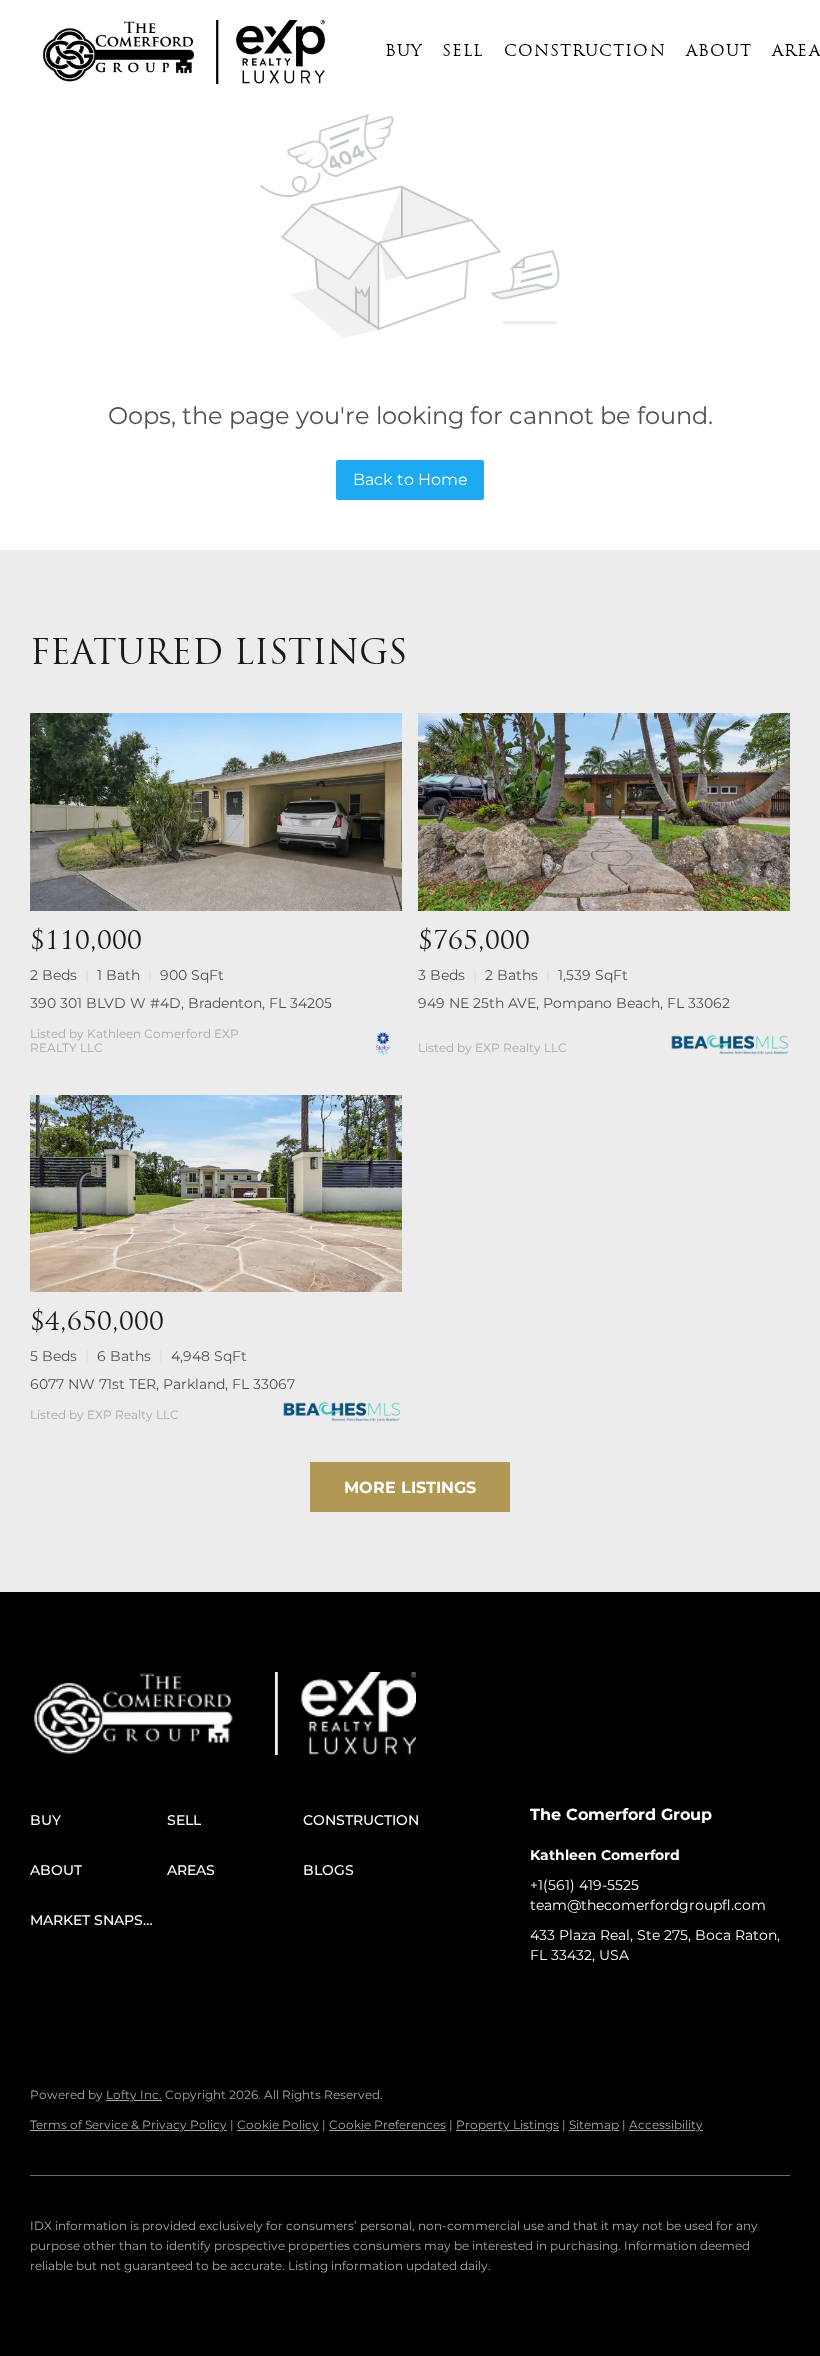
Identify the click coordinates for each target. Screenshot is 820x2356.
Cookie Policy (278, 2124)
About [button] (719, 52)
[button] (118, 52)
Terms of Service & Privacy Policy (128, 2124)
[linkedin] (585, 2000)
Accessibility (666, 2124)
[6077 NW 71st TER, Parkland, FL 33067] (216, 1193)
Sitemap (594, 2124)
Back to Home (410, 479)
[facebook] (545, 2000)
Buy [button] (403, 52)
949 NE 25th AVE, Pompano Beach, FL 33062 (574, 1003)
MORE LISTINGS (410, 1487)
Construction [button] (585, 52)
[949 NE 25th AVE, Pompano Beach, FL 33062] (604, 811)
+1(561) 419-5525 (584, 1885)
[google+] (745, 2000)
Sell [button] (462, 52)
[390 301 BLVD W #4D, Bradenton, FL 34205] (216, 811)
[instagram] (665, 2000)
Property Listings (507, 2124)
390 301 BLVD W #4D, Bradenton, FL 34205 (181, 1003)
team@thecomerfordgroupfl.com (648, 1905)
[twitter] (625, 2000)
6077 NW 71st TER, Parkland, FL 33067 (162, 1384)
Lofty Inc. (134, 2094)
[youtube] (705, 2000)
